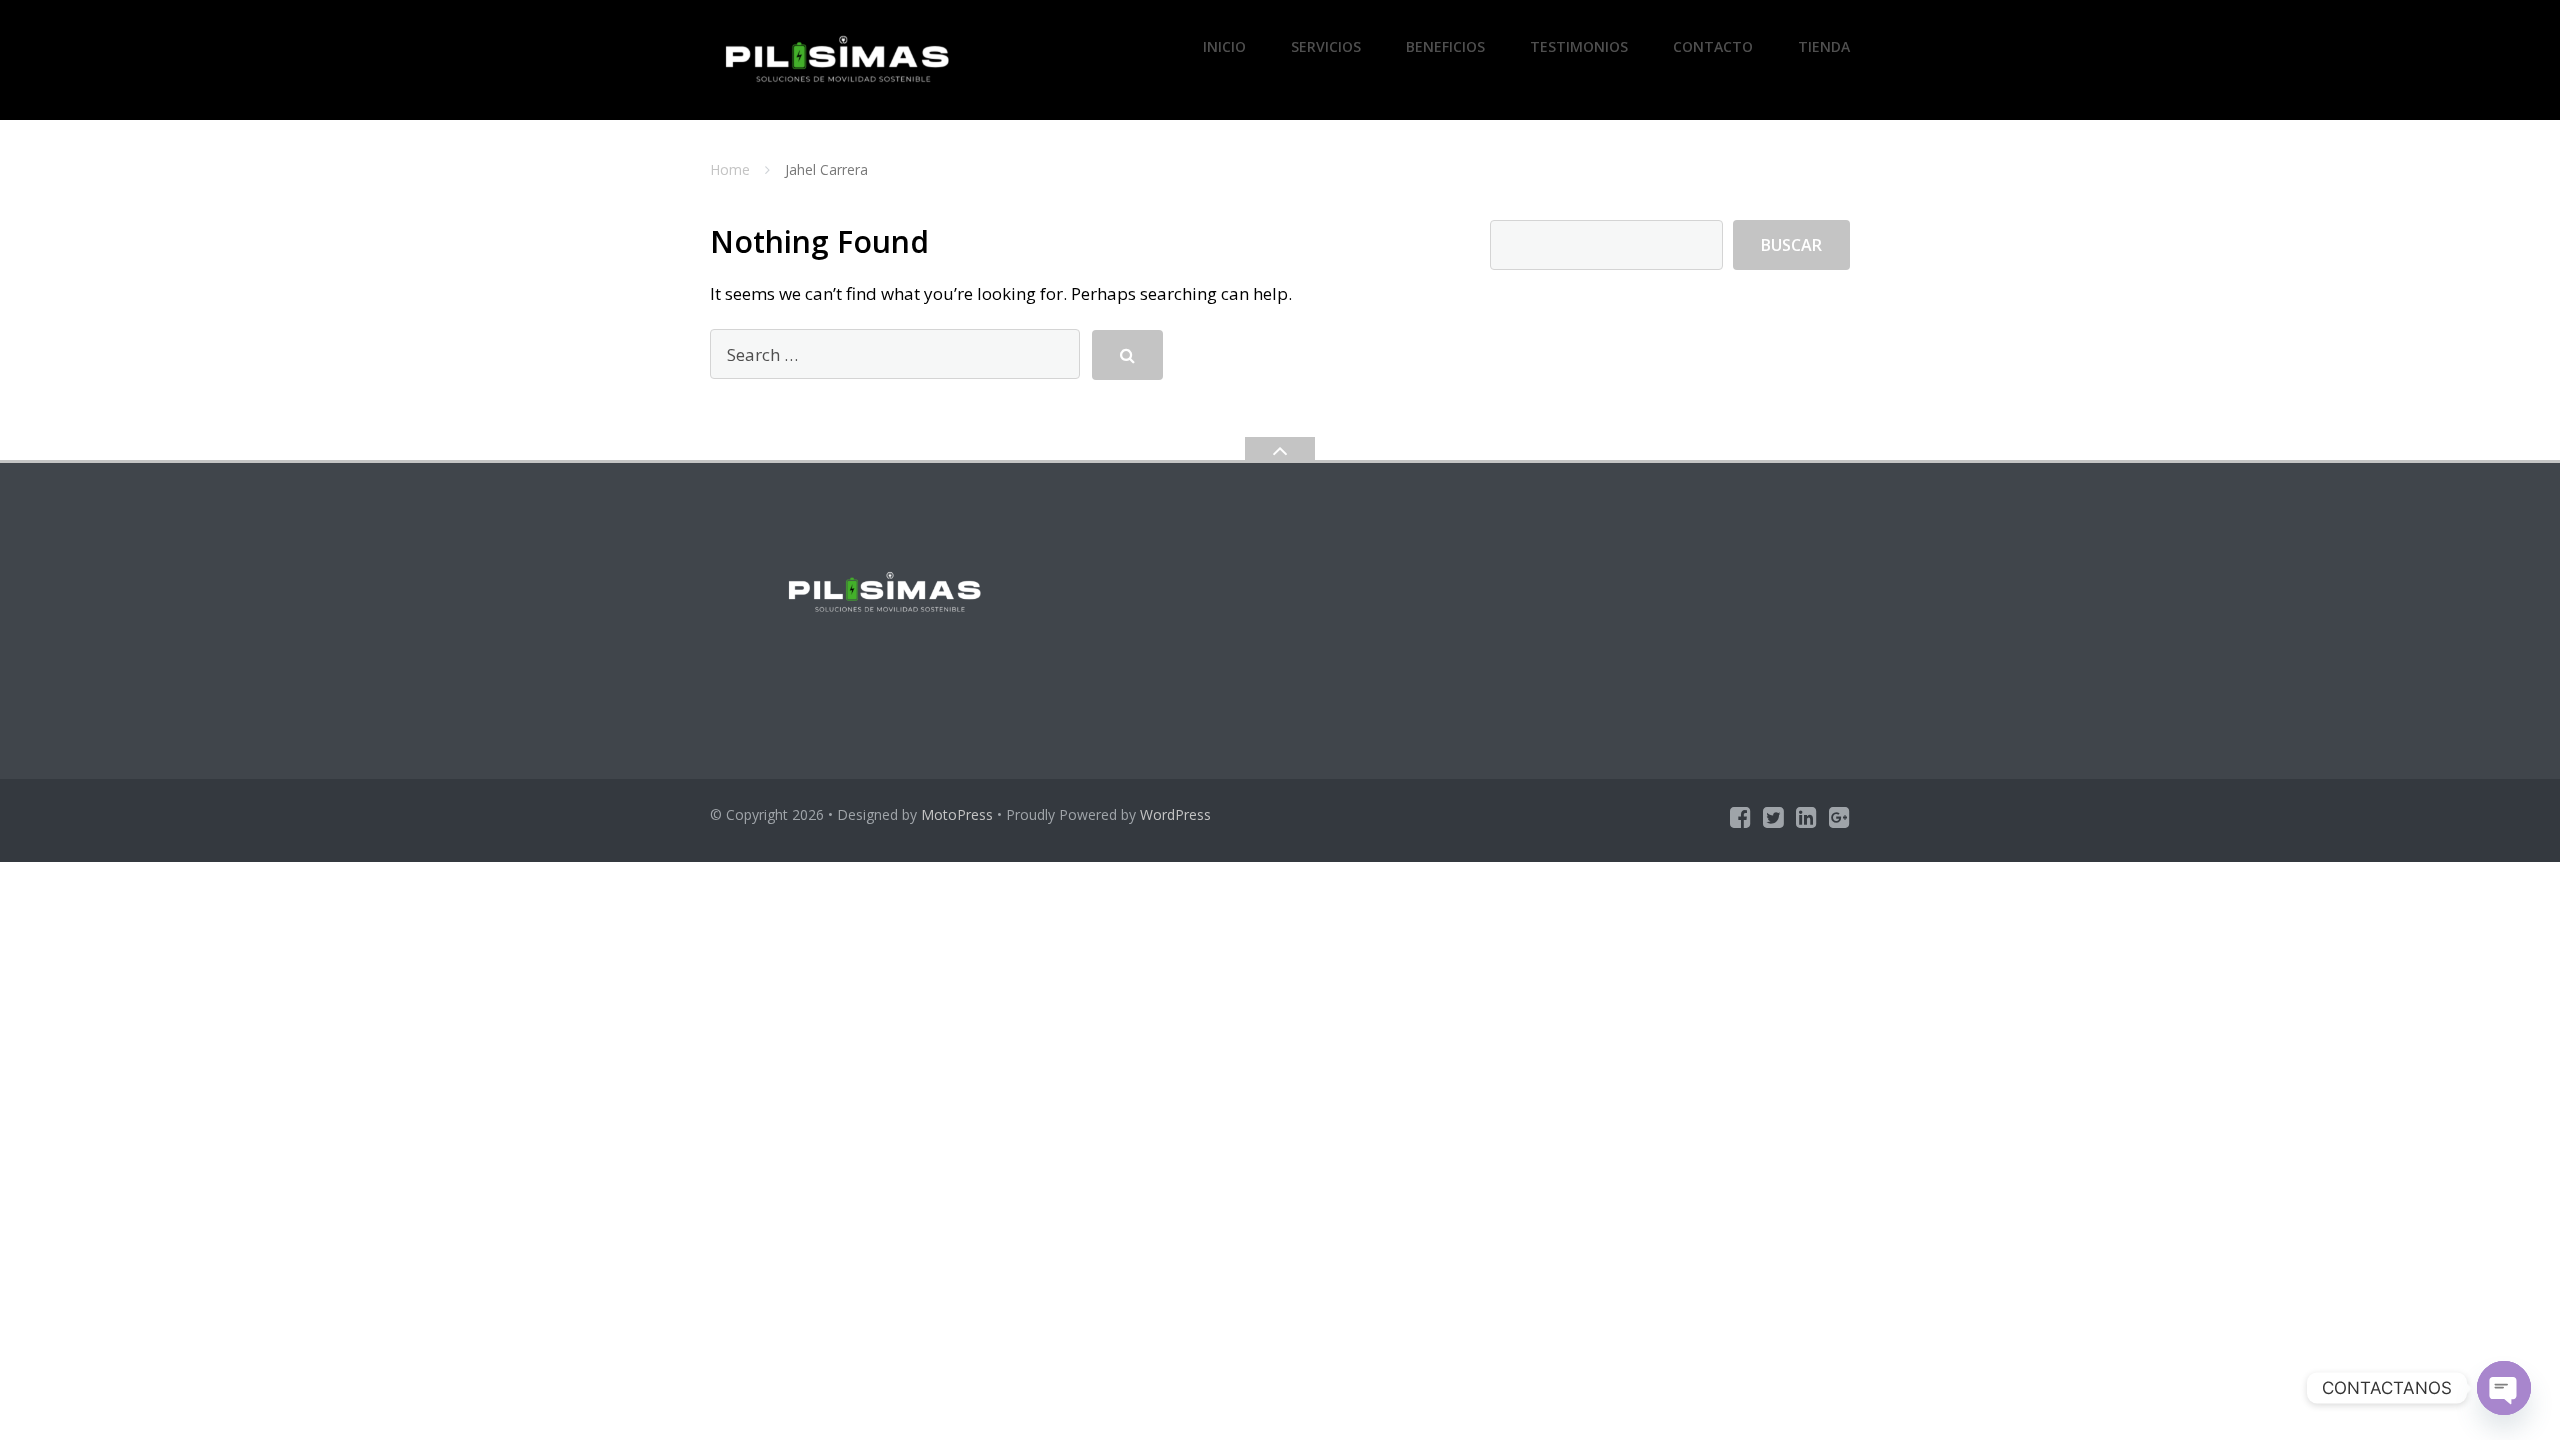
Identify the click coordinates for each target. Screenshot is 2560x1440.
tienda (1824, 46)
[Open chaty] (2504, 1388)
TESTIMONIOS (1579, 46)
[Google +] (1839, 817)
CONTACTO (1713, 46)
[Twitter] (1773, 817)
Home (730, 169)
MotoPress (957, 814)
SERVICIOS (1326, 46)
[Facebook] (1740, 817)
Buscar (1791, 245)
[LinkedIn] (1806, 817)
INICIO (1224, 46)
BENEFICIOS (1445, 46)
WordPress (1175, 814)
